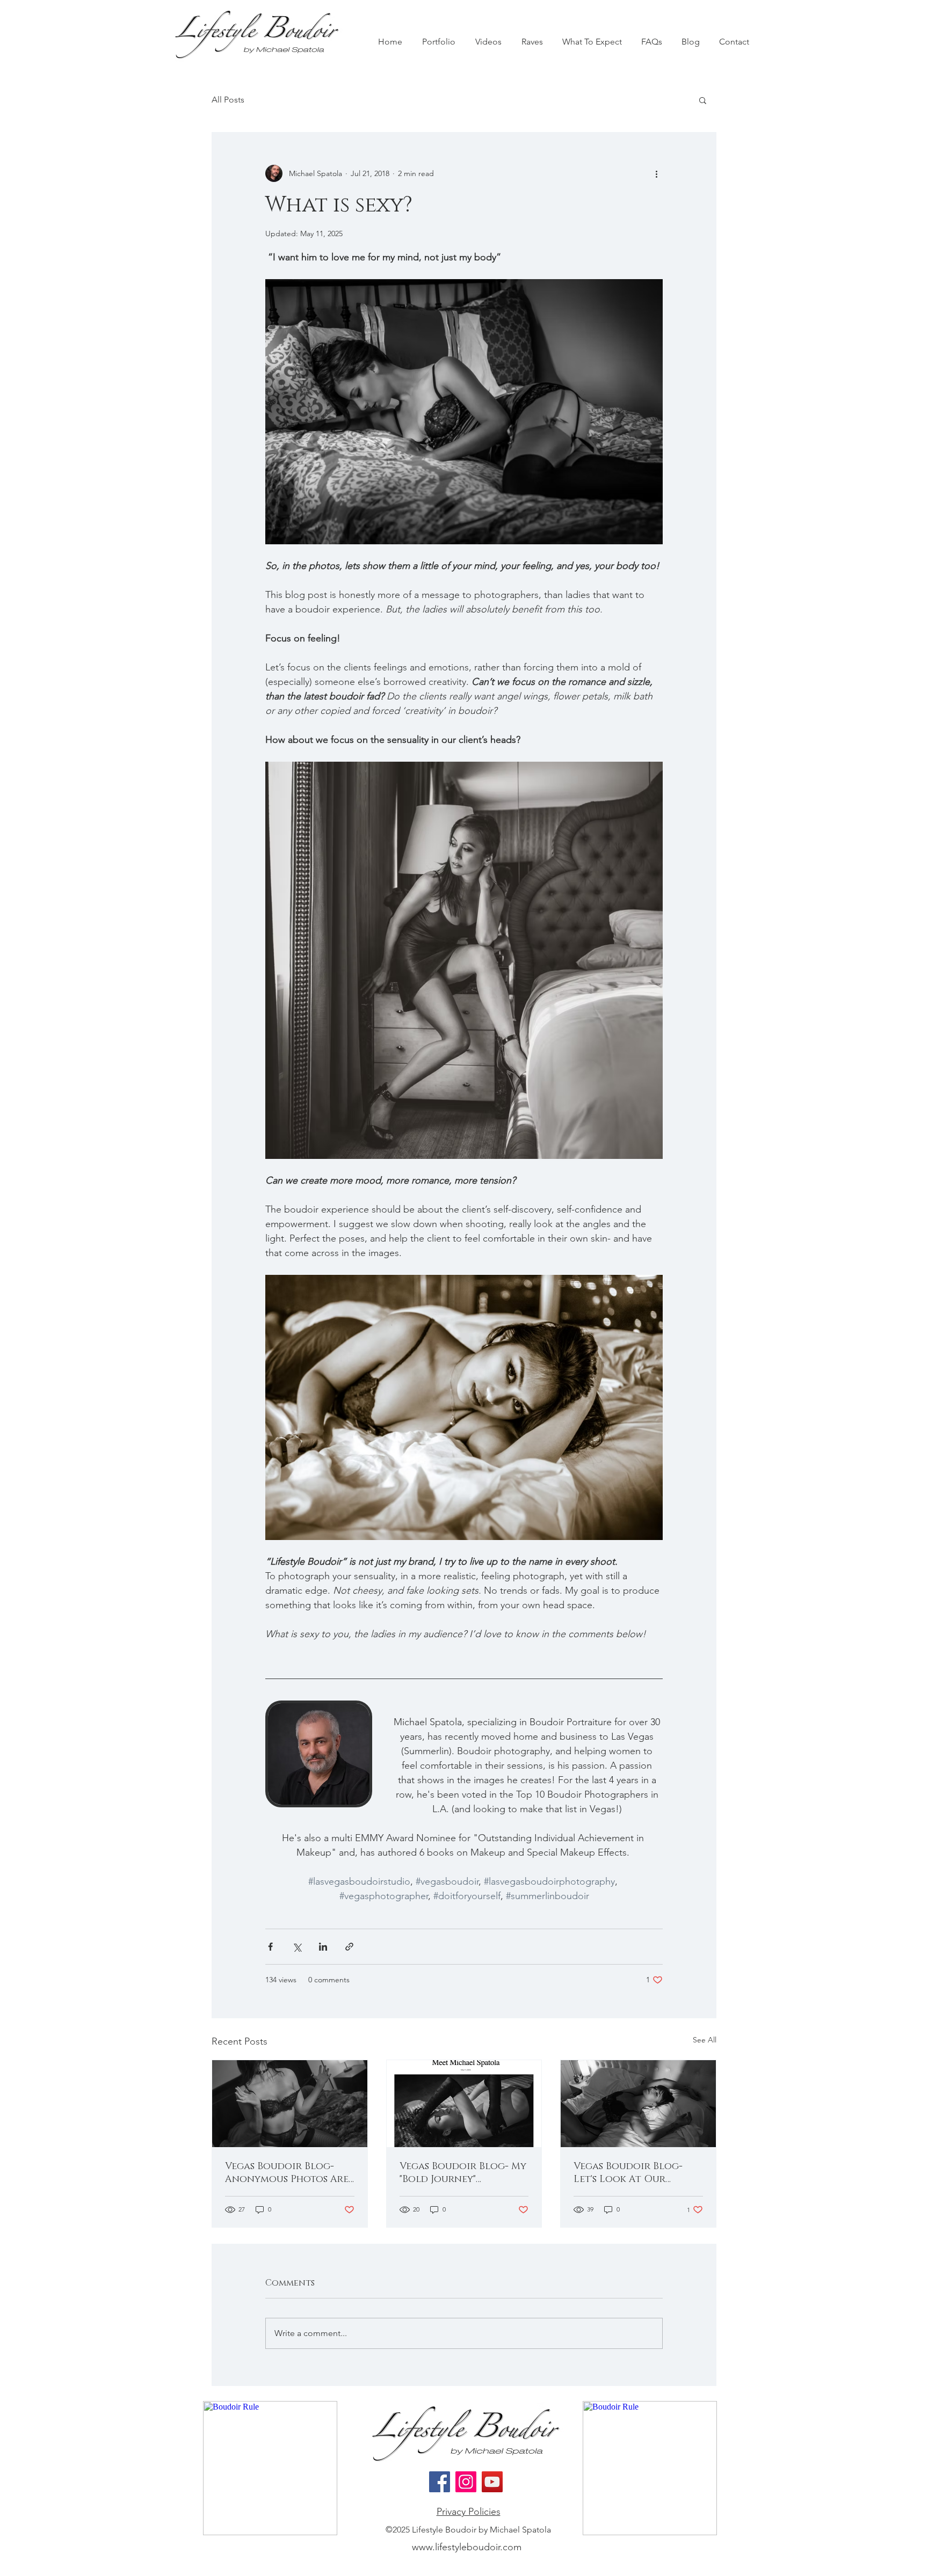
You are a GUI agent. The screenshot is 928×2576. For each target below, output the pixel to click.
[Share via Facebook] (270, 1947)
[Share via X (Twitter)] (297, 1947)
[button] (703, 100)
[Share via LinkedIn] (323, 1947)
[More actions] (656, 173)
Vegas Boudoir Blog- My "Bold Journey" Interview (463, 2173)
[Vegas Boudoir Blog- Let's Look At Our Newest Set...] (638, 2104)
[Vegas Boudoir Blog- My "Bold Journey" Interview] (464, 2104)
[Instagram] (466, 2482)
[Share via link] (349, 1947)
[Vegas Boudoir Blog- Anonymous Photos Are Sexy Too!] (290, 2104)
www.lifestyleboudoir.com (467, 2547)
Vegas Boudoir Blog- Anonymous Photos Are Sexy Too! (287, 2173)
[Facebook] (440, 2482)
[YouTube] (492, 2482)
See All (705, 2040)
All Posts (228, 100)
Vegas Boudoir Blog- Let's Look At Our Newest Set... (628, 2173)
